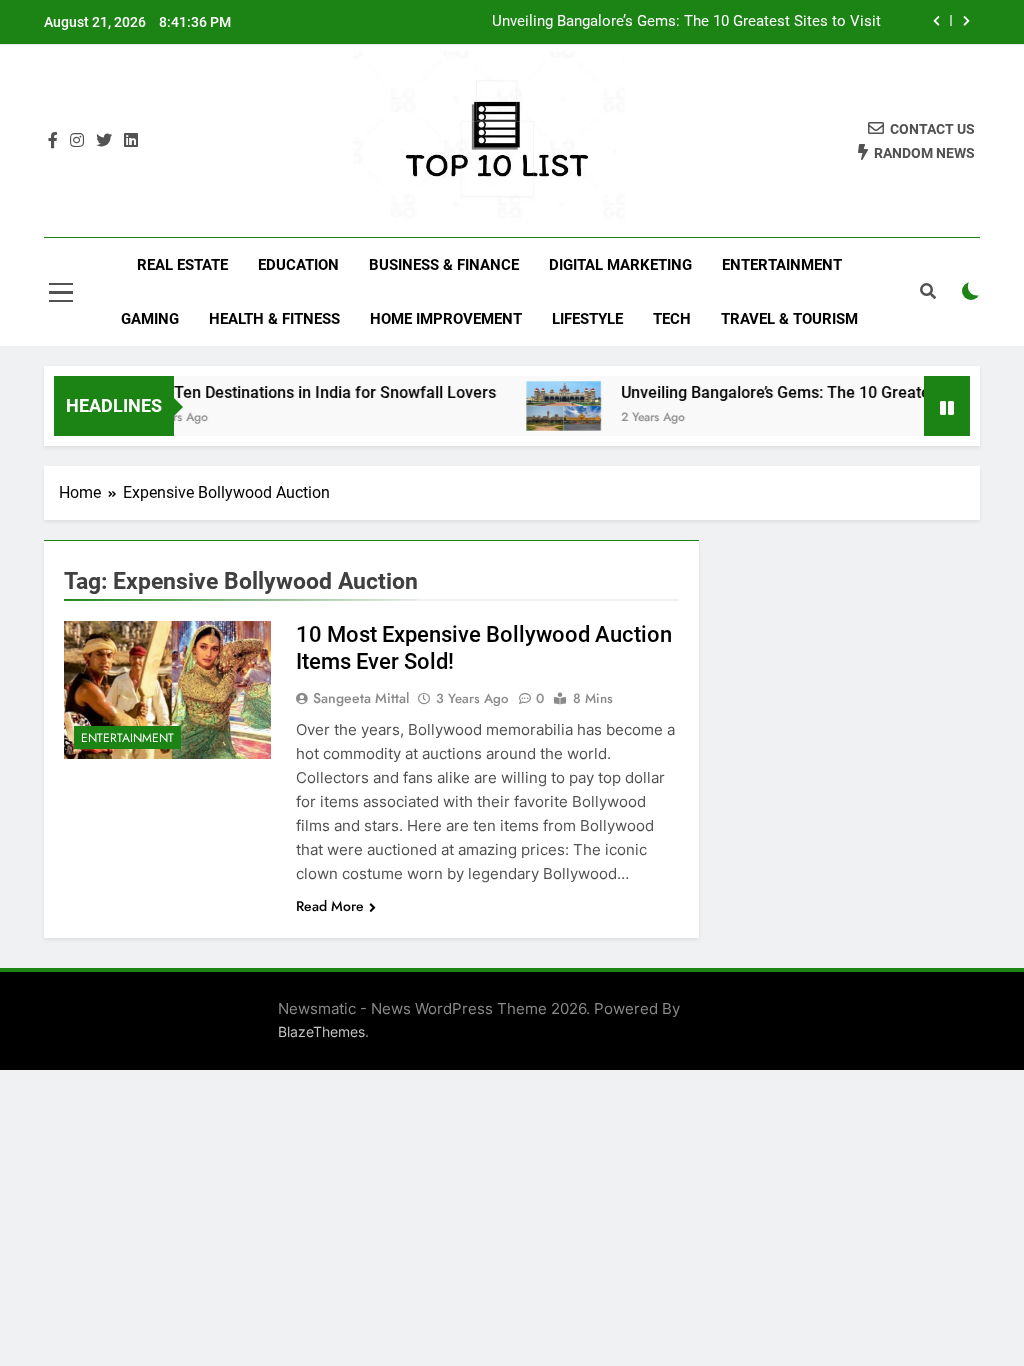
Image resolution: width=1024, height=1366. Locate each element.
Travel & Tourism (789, 319)
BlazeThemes (321, 1031)
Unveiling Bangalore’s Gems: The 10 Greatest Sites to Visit (686, 22)
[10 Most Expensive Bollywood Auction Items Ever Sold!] (167, 690)
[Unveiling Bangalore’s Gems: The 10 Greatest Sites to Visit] (547, 406)
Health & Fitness (274, 319)
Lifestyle (587, 319)
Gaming (150, 319)
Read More (330, 906)
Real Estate (182, 265)
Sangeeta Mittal (361, 698)
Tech (672, 319)
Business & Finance (444, 265)
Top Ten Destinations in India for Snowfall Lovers (304, 392)
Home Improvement (446, 319)
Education (298, 265)
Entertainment (782, 265)
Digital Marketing (620, 265)
